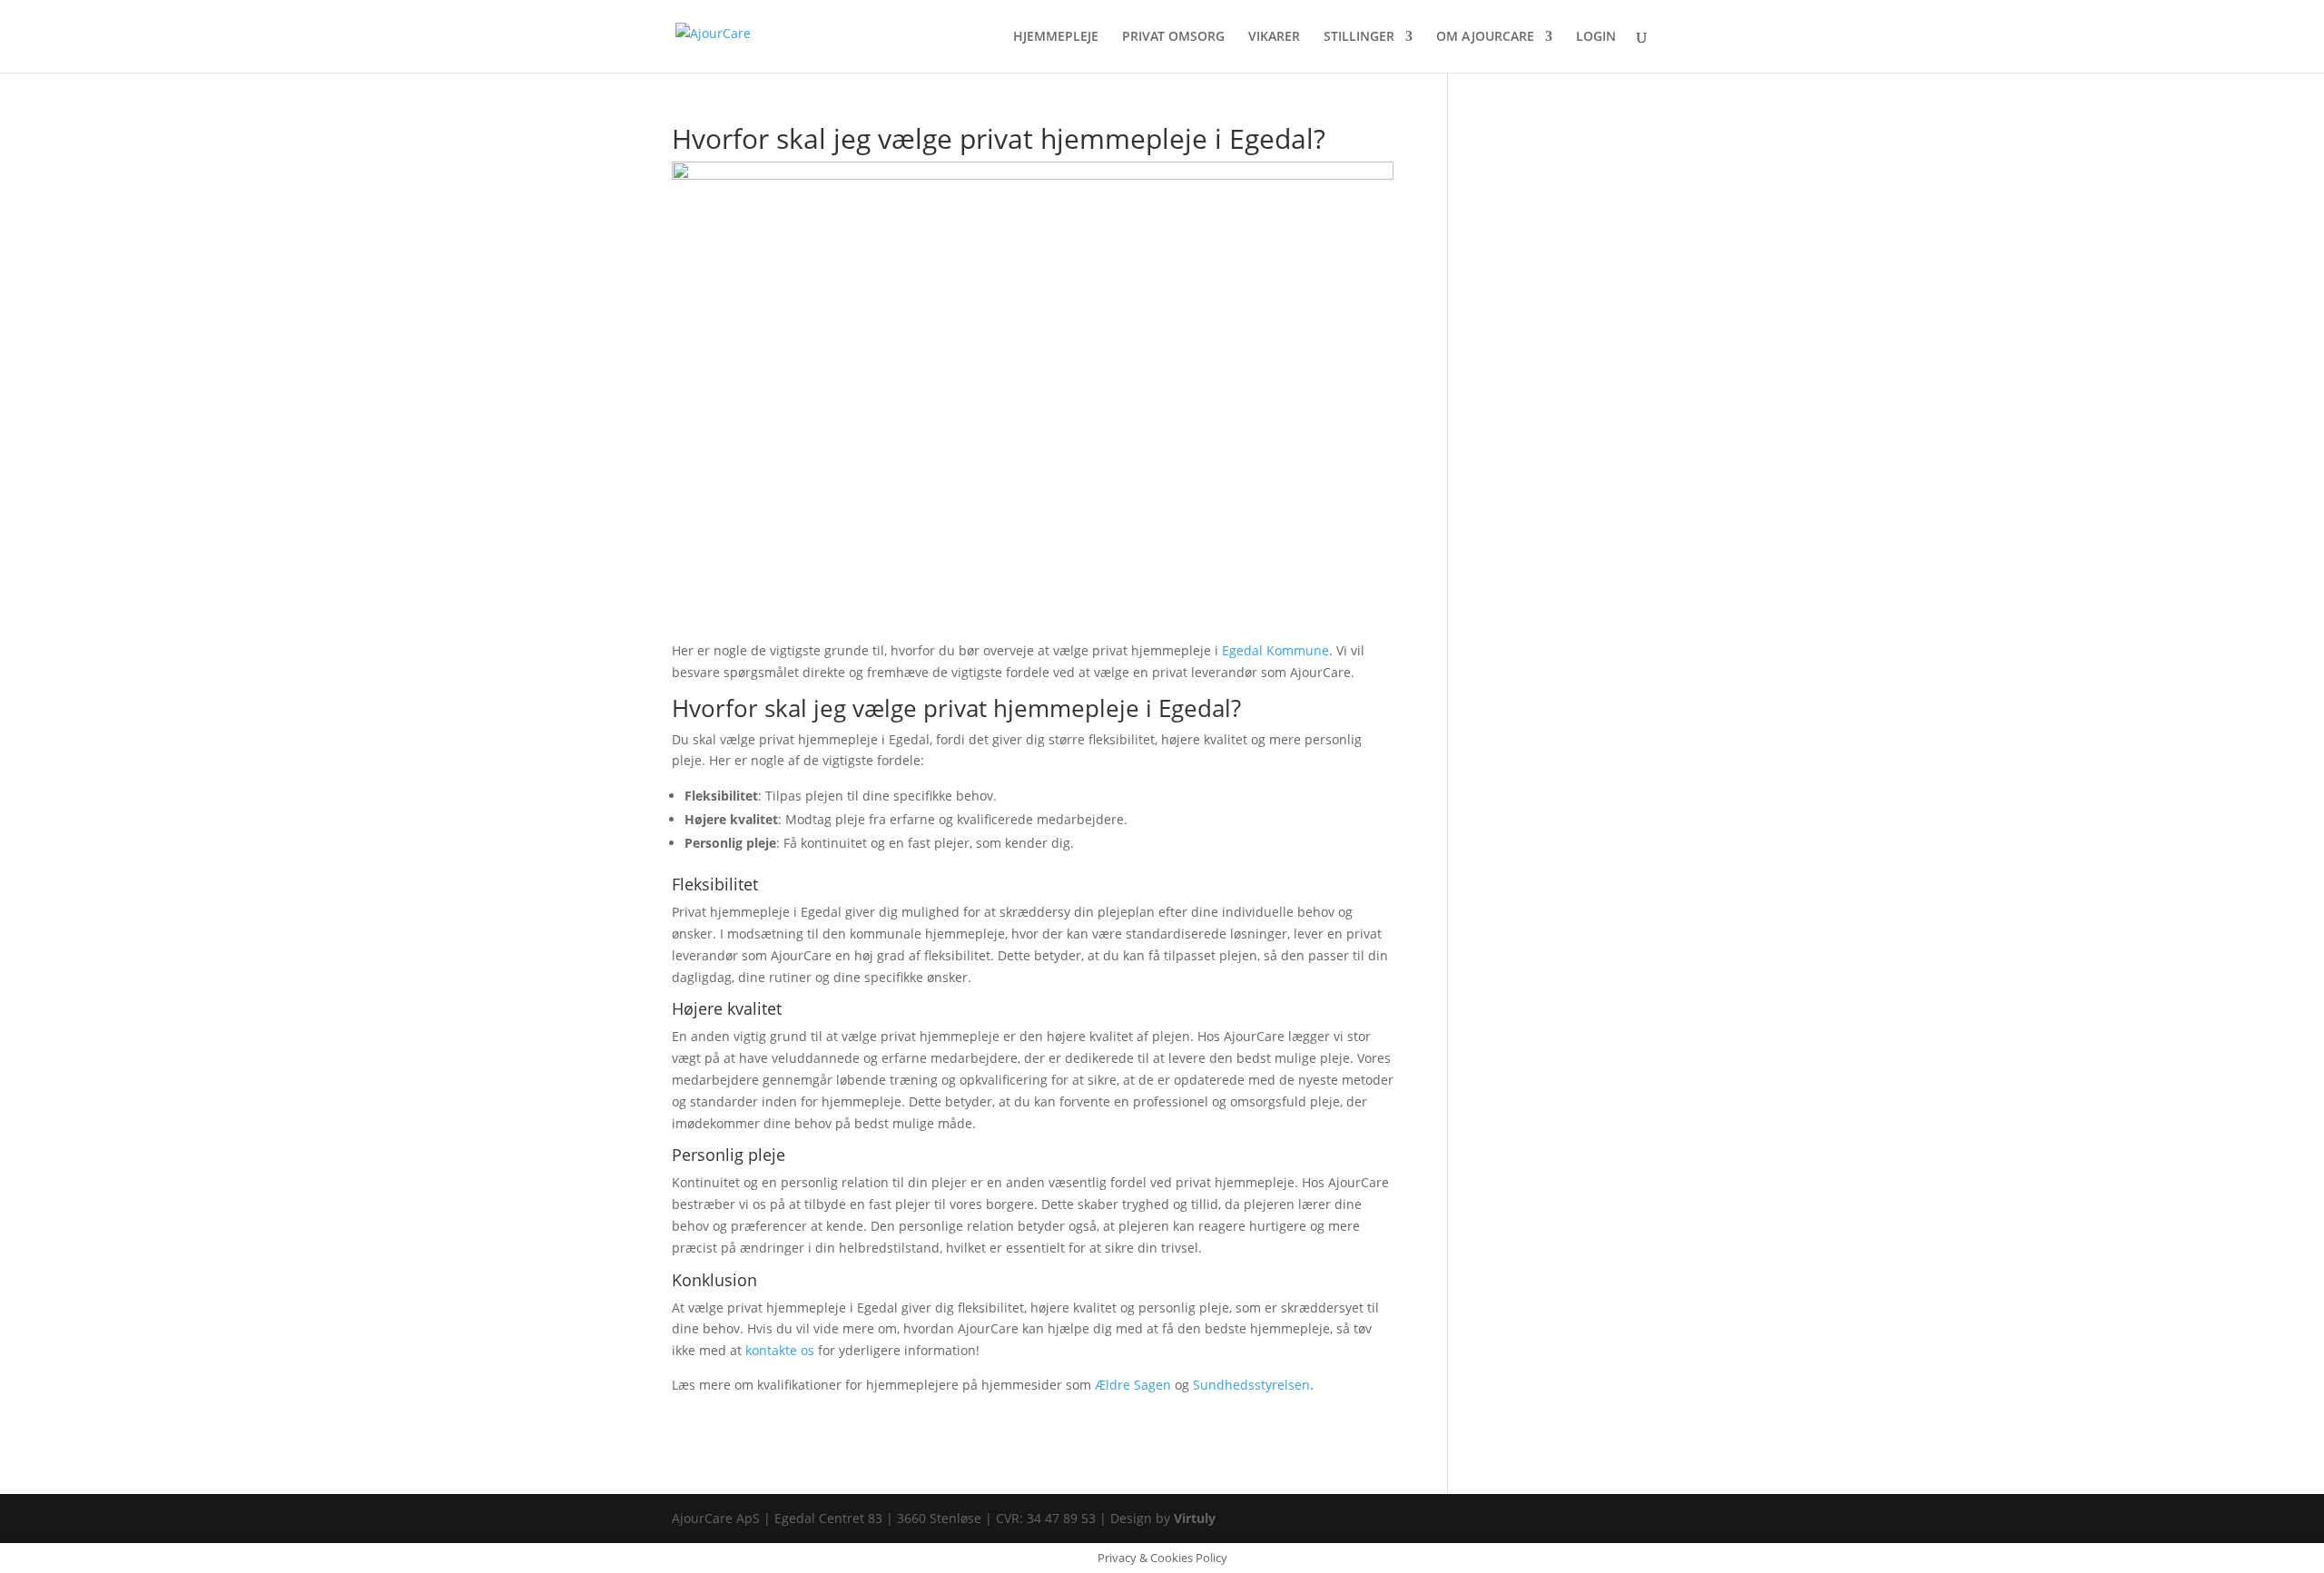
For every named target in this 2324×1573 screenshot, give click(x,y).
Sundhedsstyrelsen (1251, 1385)
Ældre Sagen (1133, 1385)
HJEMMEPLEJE (1056, 37)
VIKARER (1274, 37)
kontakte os (780, 1350)
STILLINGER (1359, 37)
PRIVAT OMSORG (1173, 37)
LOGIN (1596, 37)
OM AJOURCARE (1485, 37)
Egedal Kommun (1272, 650)
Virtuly (1195, 1518)
